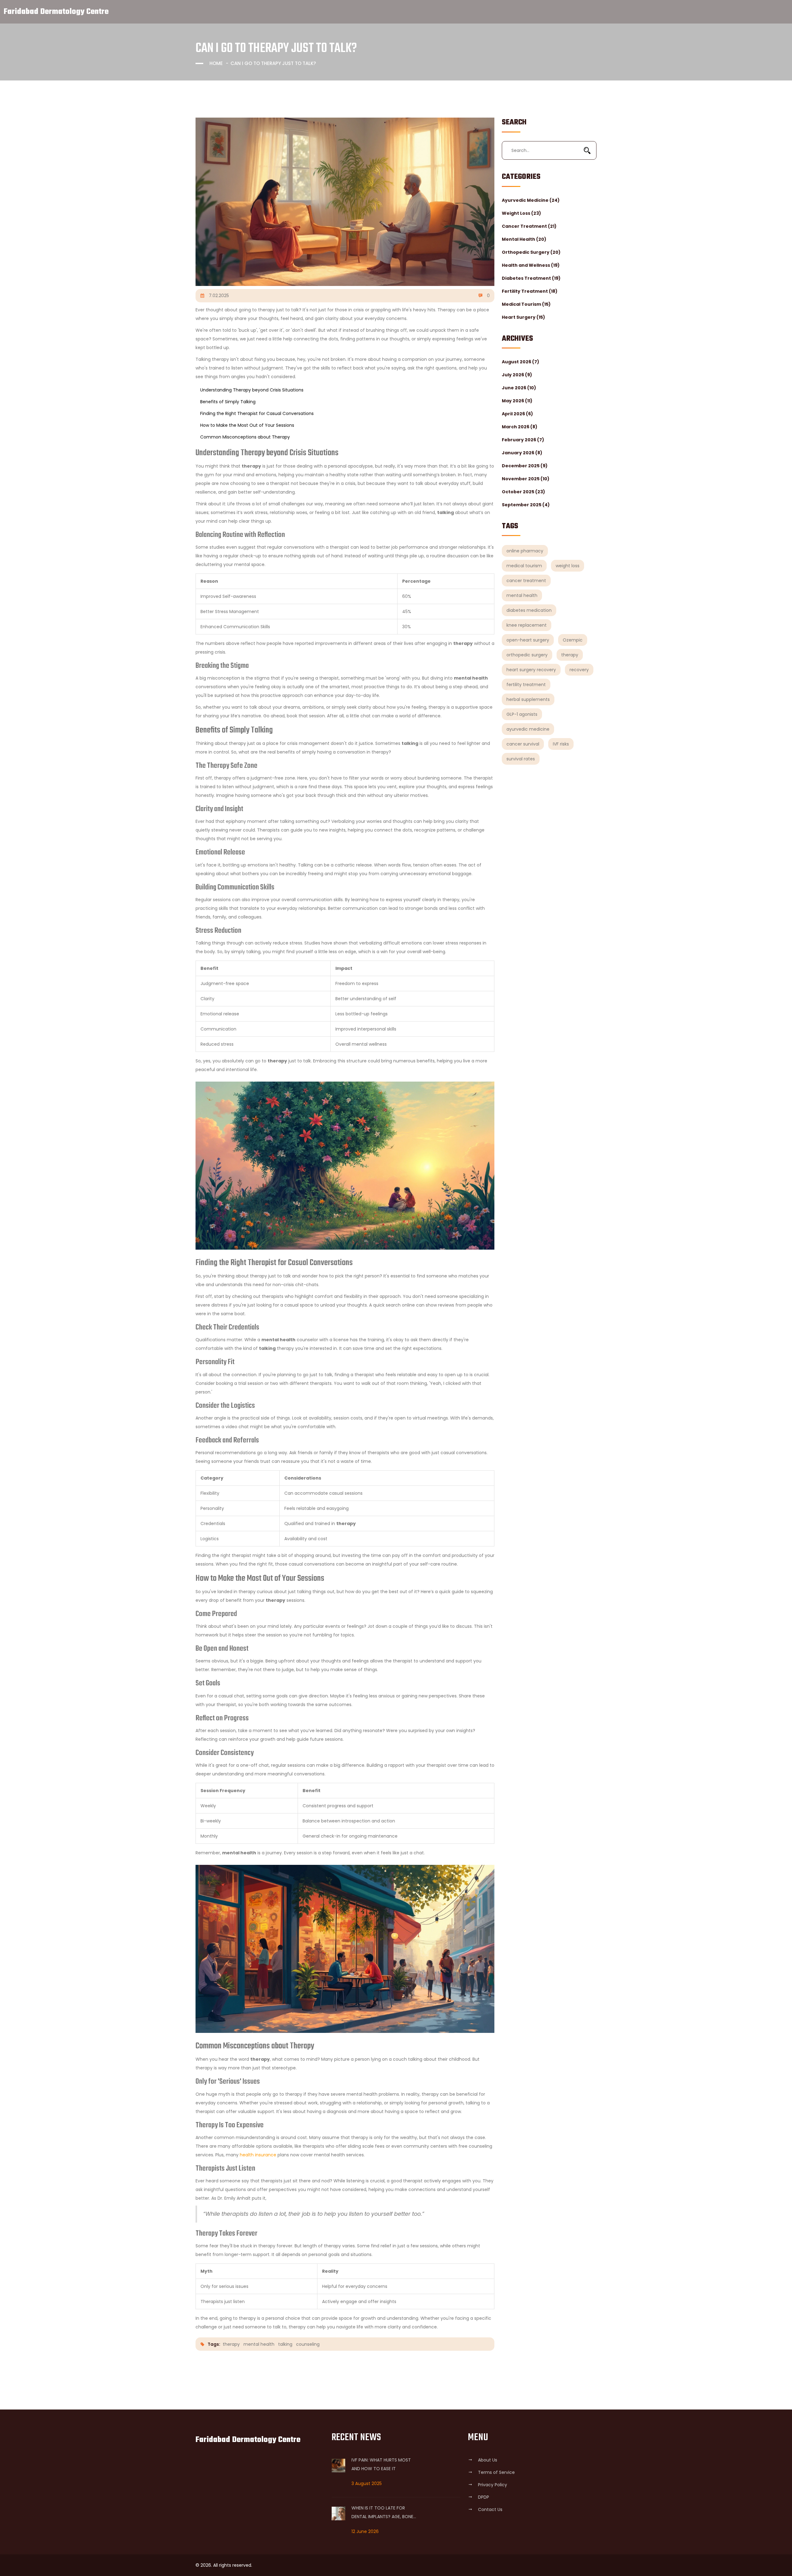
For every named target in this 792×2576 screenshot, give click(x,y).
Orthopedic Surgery (531, 252)
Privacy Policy (493, 2485)
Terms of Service (496, 2472)
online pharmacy (525, 551)
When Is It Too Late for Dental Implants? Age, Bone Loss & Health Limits (382, 2513)
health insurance (258, 2155)
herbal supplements (528, 699)
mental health (522, 595)
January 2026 (522, 453)
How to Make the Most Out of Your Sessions (247, 425)
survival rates (521, 759)
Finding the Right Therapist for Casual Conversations (257, 413)
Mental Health (524, 239)
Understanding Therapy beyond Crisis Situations (252, 390)
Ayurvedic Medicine (531, 200)
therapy (570, 655)
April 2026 (517, 414)
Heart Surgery (523, 317)
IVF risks (561, 744)
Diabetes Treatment (531, 278)
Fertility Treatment (530, 291)
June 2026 (519, 388)
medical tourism (524, 566)
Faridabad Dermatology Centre (56, 12)
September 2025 (526, 505)
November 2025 (526, 479)
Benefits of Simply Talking (228, 402)
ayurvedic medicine (528, 729)
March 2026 (520, 427)
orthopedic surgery (527, 655)
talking (285, 2344)
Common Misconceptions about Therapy (245, 437)
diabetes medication (529, 610)
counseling (308, 2344)
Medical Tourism (526, 304)
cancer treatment (526, 581)
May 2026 (517, 401)
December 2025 (525, 466)
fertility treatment (526, 685)
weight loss (568, 566)
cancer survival (523, 744)
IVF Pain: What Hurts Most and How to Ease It (381, 2464)
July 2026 (517, 375)
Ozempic (573, 640)
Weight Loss (521, 213)
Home (216, 63)
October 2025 (523, 492)
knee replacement (527, 625)
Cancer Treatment (529, 226)
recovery (579, 670)
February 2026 (523, 440)
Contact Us (490, 2509)
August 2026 (521, 362)
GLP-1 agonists (522, 714)
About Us (488, 2460)
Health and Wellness (531, 265)
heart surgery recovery (531, 670)
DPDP (484, 2497)
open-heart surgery (528, 640)
